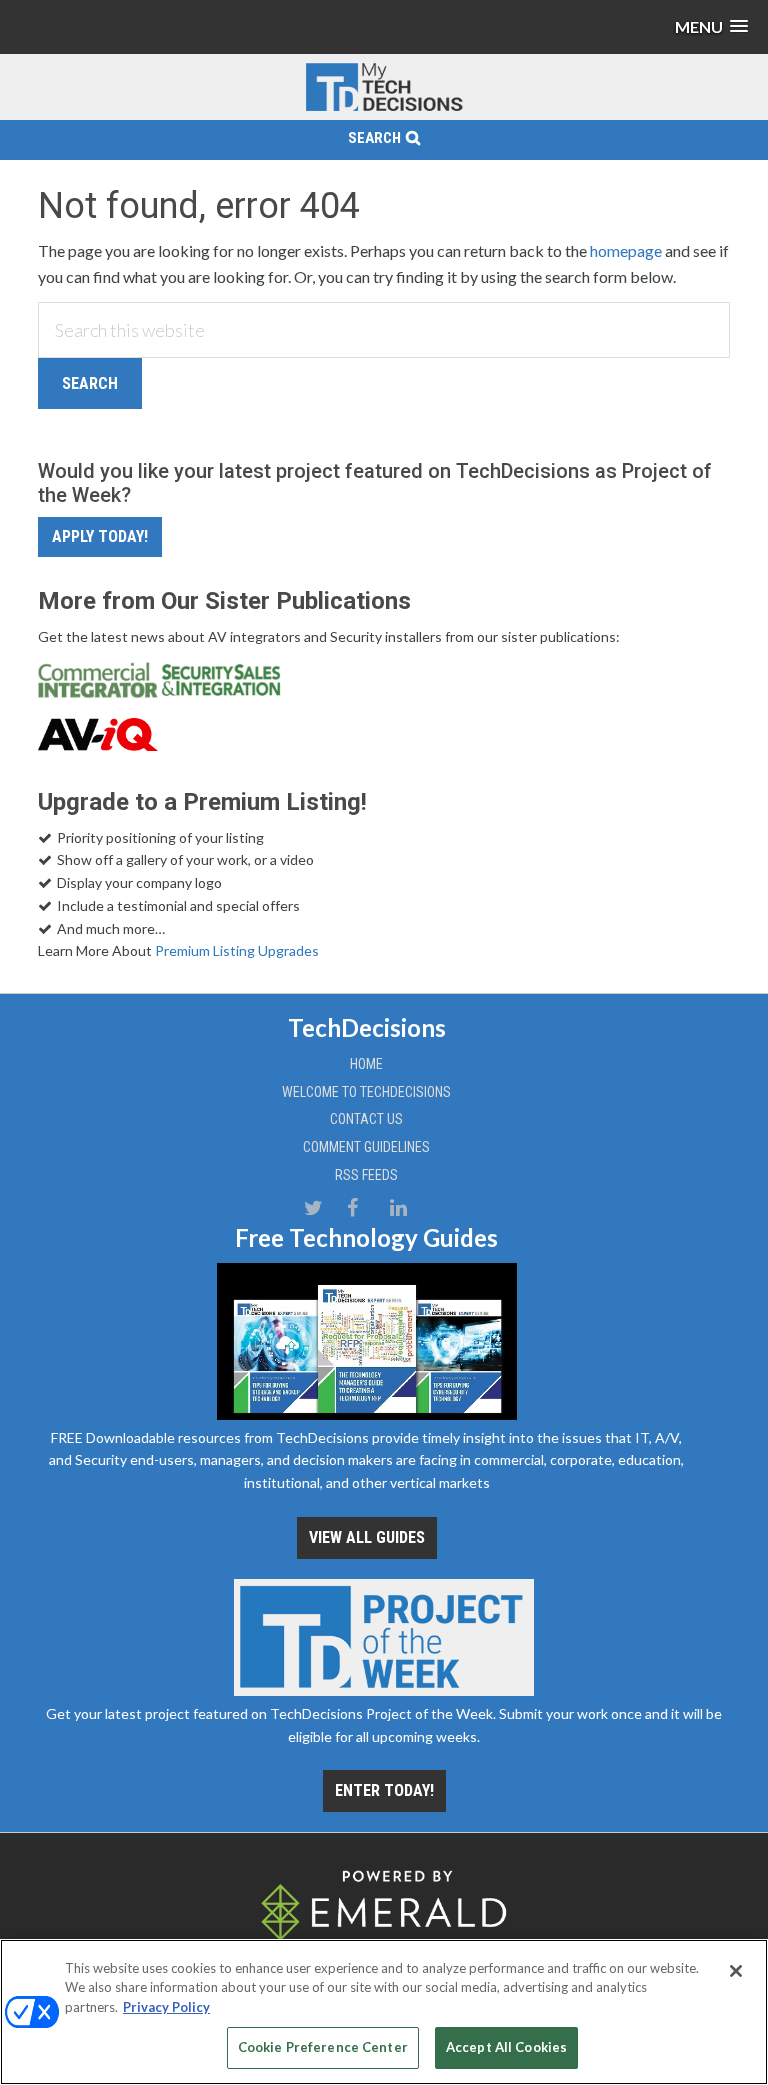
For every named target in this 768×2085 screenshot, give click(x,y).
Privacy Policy (166, 2007)
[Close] (736, 1971)
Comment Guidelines (366, 1147)
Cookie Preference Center (323, 2047)
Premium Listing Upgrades (237, 950)
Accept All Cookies (506, 2047)
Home (366, 1064)
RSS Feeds (366, 1175)
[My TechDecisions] (384, 107)
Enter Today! (384, 1790)
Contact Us (366, 1119)
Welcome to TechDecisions (366, 1092)
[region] (384, 2012)
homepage (626, 250)
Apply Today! (100, 536)
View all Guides (367, 1537)
